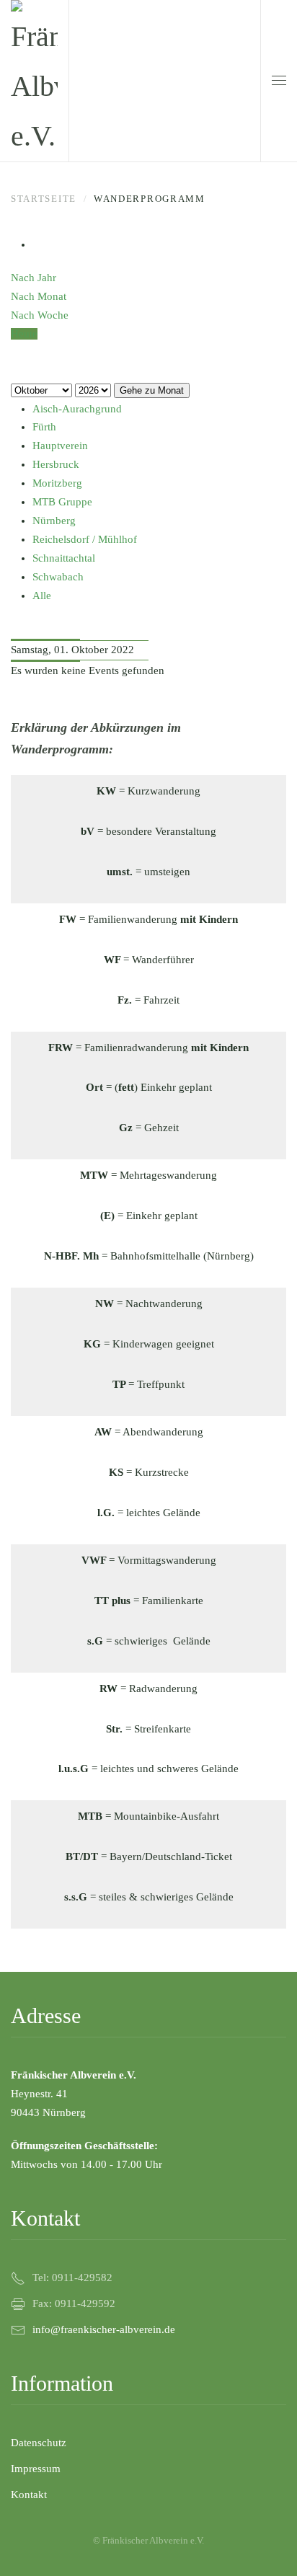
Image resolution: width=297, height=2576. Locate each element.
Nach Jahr (34, 278)
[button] (279, 81)
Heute (24, 334)
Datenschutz (39, 2443)
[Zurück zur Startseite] (34, 81)
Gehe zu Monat (152, 390)
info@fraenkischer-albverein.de (104, 2329)
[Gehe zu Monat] (15, 353)
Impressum (36, 2469)
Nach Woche (40, 315)
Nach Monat (39, 296)
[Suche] (15, 371)
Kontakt (29, 2495)
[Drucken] (37, 244)
